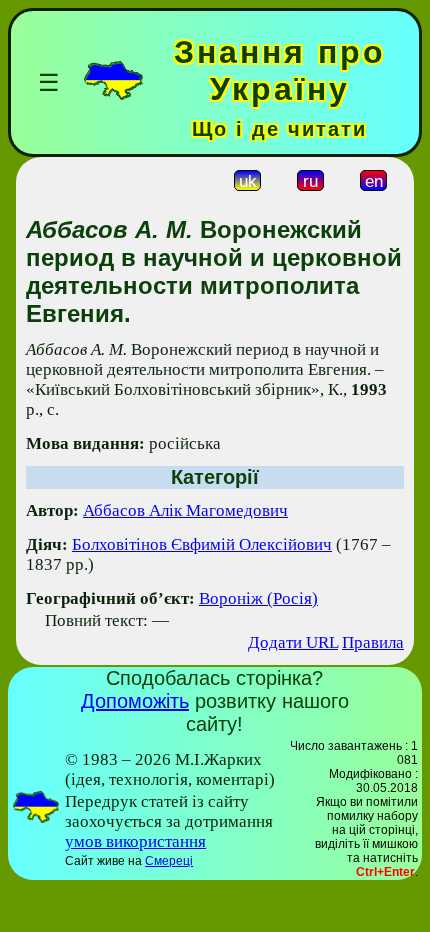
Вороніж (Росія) (258, 598)
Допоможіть (135, 701)
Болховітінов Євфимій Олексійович (202, 544)
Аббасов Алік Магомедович (185, 510)
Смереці (169, 861)
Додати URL (293, 642)
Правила (373, 642)
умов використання (135, 841)
